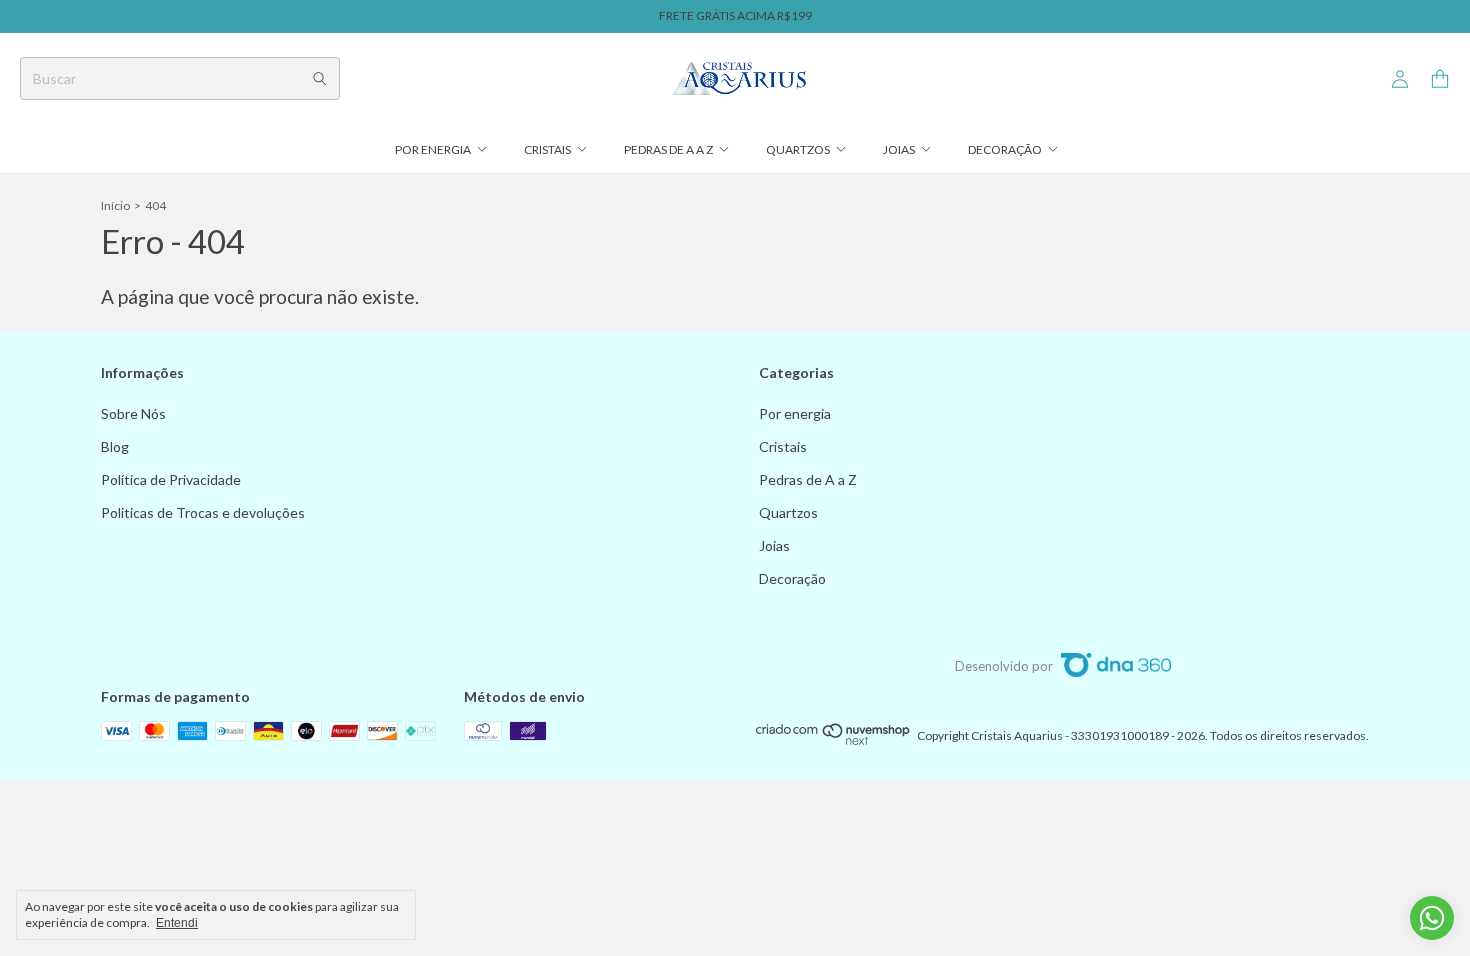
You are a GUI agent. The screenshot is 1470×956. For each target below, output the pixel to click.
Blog (115, 446)
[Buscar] (320, 78)
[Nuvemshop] (833, 740)
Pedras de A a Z (668, 149)
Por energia (433, 149)
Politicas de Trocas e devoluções (203, 512)
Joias (899, 149)
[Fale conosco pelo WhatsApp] (1432, 918)
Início (115, 205)
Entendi (177, 923)
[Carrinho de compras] (1440, 79)
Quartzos (798, 149)
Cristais (547, 149)
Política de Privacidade (171, 479)
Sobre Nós (133, 413)
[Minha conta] (1400, 79)
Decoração (1005, 149)
